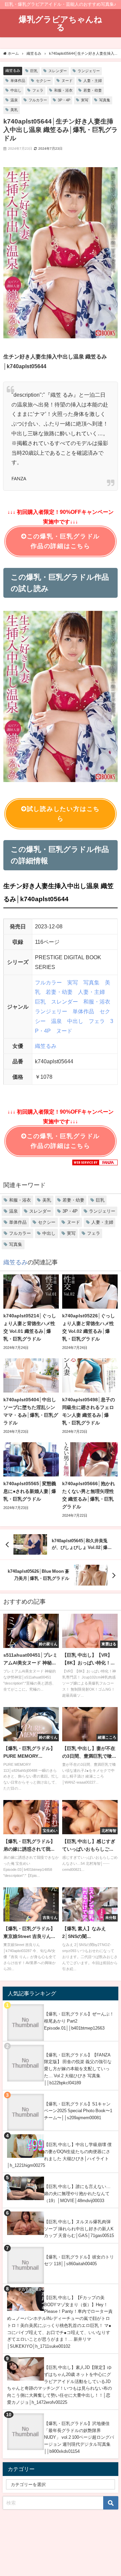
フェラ (38, 90)
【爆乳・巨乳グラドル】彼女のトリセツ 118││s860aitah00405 (79, 2261)
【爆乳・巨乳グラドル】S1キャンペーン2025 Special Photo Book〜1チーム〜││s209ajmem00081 (78, 2111)
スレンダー (58, 71)
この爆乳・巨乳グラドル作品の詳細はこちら (63, 541)
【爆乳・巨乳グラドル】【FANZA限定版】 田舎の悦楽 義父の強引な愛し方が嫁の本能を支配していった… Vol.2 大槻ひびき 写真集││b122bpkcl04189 (78, 2069)
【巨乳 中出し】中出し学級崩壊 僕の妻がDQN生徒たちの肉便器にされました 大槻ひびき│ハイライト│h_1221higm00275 (59, 2155)
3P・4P (64, 100)
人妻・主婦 (93, 81)
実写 (85, 100)
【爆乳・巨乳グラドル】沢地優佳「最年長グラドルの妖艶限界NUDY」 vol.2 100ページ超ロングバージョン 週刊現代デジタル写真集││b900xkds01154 (79, 2437)
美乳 (14, 110)
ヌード (67, 81)
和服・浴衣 (63, 90)
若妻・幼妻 (93, 90)
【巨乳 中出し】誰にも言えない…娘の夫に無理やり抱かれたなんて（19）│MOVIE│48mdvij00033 (77, 2193)
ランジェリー (89, 71)
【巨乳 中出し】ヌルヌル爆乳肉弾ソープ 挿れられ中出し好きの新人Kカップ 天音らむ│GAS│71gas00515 (79, 2229)
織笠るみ (13, 70)
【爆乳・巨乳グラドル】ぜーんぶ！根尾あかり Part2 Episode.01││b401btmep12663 (79, 2021)
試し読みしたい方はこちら (63, 814)
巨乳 (34, 71)
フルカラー (38, 100)
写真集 (105, 100)
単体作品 (18, 81)
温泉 (14, 100)
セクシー (43, 81)
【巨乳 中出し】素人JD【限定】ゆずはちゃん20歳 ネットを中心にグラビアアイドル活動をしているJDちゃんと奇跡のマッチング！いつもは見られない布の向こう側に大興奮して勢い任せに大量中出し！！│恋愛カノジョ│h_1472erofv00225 (59, 2385)
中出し (16, 90)
